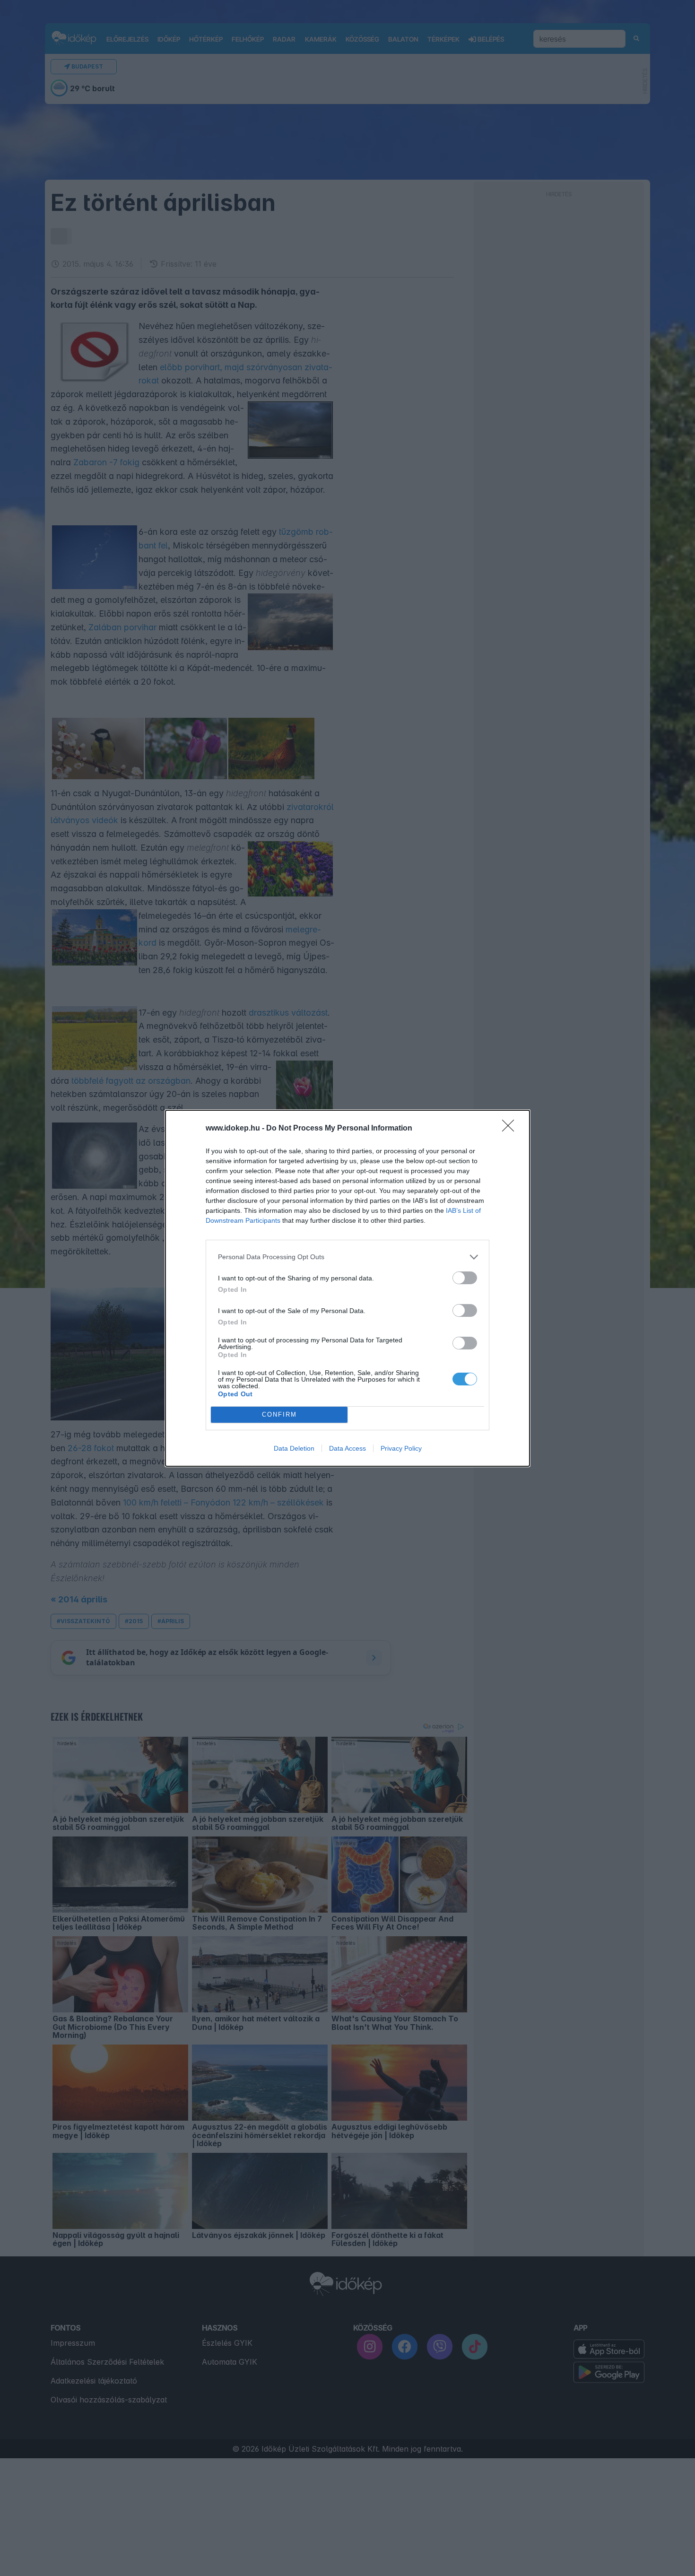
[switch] (465, 1278)
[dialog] (347, 1288)
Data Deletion (294, 1448)
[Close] (511, 1129)
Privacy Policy (401, 1448)
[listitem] (347, 1257)
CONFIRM (279, 1414)
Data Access (347, 1448)
